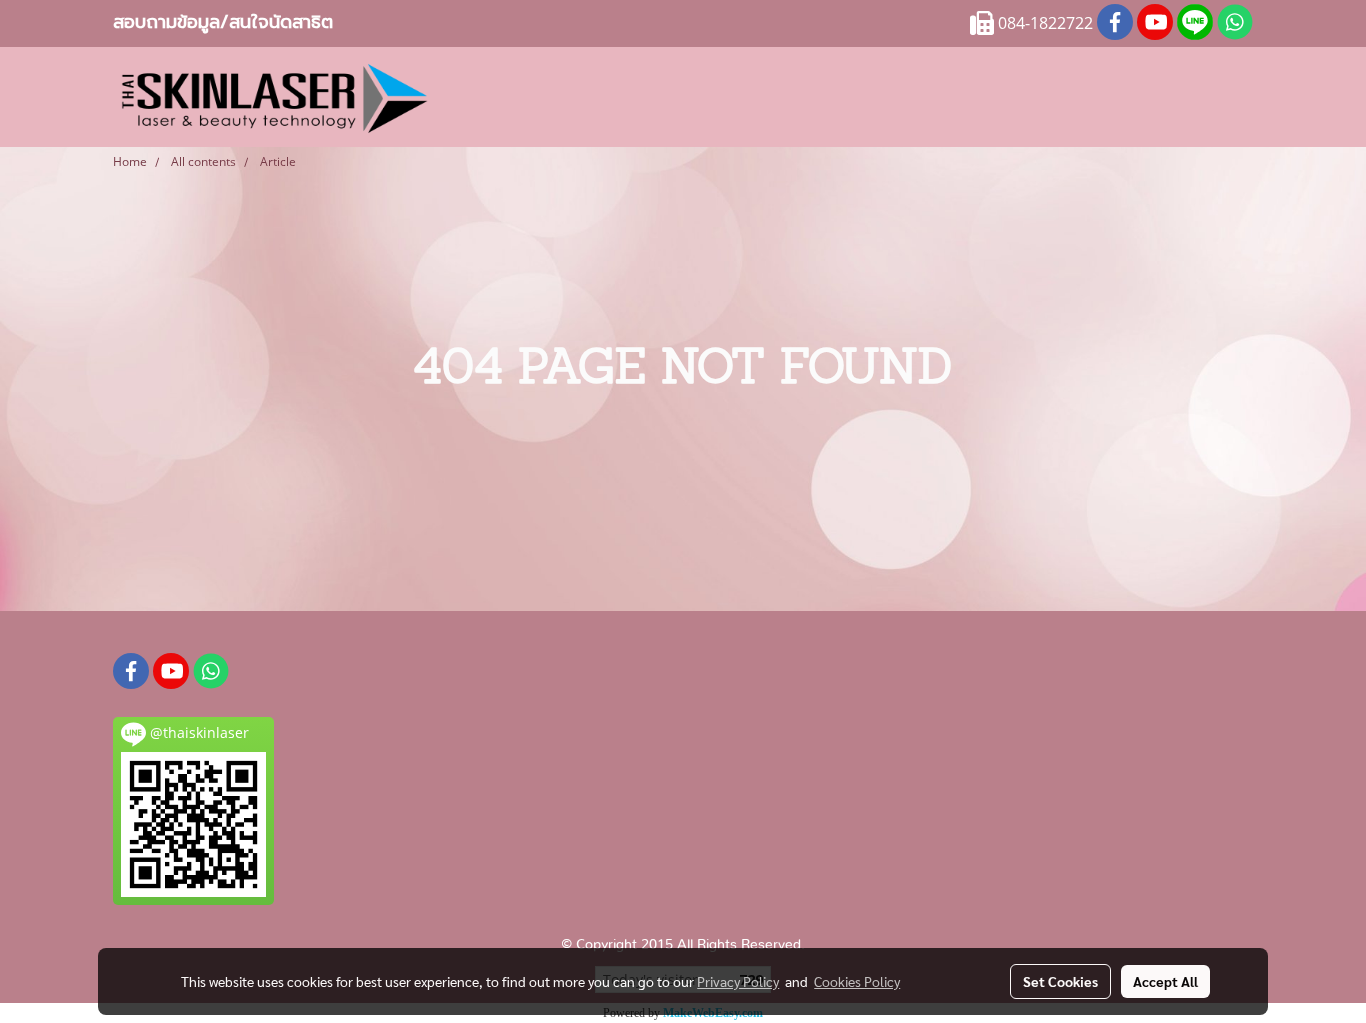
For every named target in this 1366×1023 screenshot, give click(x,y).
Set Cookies (1060, 981)
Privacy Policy (738, 981)
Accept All (1165, 981)
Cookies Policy (857, 981)
